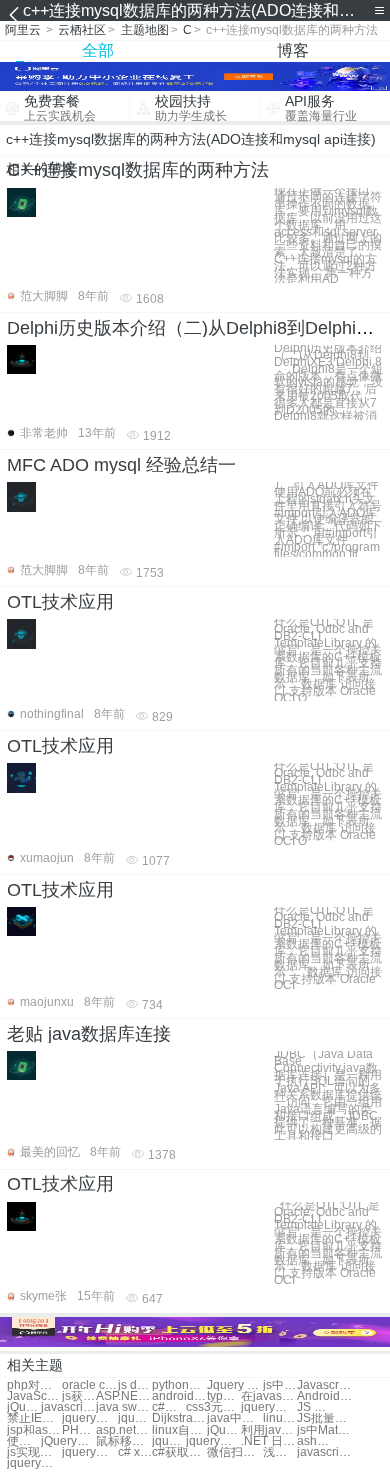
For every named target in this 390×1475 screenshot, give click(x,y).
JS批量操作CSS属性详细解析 (324, 1418)
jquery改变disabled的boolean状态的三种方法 (135, 1418)
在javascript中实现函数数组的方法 (268, 1396)
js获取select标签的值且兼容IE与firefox (79, 1396)
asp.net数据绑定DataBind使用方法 (123, 1430)
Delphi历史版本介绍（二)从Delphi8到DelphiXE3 (198, 328)
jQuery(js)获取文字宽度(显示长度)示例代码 (24, 1407)
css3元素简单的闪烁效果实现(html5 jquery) (213, 1407)
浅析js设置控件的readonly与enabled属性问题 (280, 1452)
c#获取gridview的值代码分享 (179, 1452)
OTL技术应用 (60, 602)
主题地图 (145, 30)
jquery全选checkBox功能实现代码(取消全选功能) (169, 1441)
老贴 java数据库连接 (89, 1034)
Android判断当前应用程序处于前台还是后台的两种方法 (324, 1396)
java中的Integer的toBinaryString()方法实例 (234, 1418)
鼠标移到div (123, 1441)
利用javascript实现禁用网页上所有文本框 (268, 1430)
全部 (98, 50)
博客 (293, 50)
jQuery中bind (224, 1430)
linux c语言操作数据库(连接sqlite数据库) (280, 1418)
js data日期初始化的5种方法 (135, 1385)
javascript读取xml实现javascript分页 (68, 1407)
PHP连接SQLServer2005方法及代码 (79, 1430)
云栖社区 (82, 30)
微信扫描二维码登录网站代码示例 (234, 1452)
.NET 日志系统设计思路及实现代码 (268, 1441)
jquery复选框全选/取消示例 (34, 1463)
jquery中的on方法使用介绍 (213, 1441)
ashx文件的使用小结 (314, 1441)
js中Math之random (324, 1430)
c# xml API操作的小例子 (135, 1452)
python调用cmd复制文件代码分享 (179, 1385)
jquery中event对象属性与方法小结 (89, 1452)
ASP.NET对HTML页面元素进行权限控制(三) (123, 1396)
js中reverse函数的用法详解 (280, 1385)
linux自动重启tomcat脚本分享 (179, 1430)
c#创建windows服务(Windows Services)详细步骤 (169, 1407)
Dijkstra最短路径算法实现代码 (179, 1418)
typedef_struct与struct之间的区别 (224, 1396)
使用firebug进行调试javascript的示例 (24, 1441)
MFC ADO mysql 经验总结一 (121, 465)
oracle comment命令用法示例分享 (89, 1385)
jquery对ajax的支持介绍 (89, 1418)
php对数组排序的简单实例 (34, 1385)
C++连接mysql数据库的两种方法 (138, 170)
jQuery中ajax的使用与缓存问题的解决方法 (68, 1441)
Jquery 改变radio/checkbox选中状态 (234, 1385)
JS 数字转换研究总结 (314, 1407)
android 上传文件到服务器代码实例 (179, 1396)
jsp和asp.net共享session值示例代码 (34, 1430)
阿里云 (23, 30)
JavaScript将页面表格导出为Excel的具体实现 (34, 1396)
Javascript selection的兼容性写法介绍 (324, 1385)
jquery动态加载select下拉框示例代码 (268, 1407)
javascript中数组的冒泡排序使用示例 (324, 1452)
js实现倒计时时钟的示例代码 (34, 1452)
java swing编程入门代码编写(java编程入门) (123, 1407)
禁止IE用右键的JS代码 (34, 1418)
